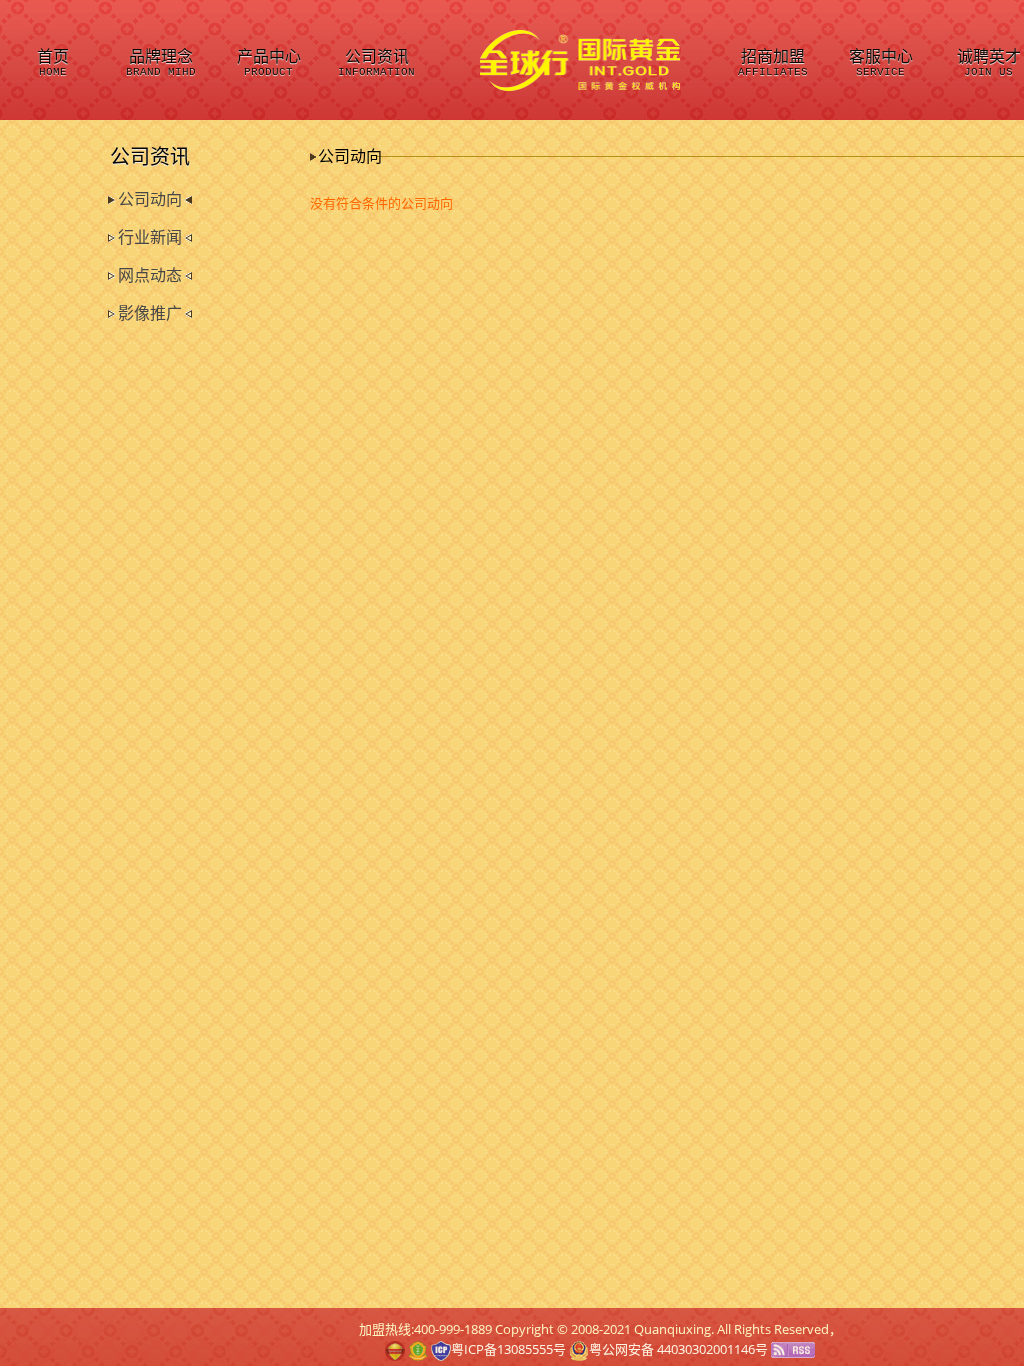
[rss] (793, 1349)
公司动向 (150, 199)
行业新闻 (150, 237)
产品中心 (269, 64)
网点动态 (150, 275)
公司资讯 (376, 64)
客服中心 (881, 64)
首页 (53, 64)
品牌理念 (161, 64)
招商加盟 (773, 64)
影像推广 (150, 313)
